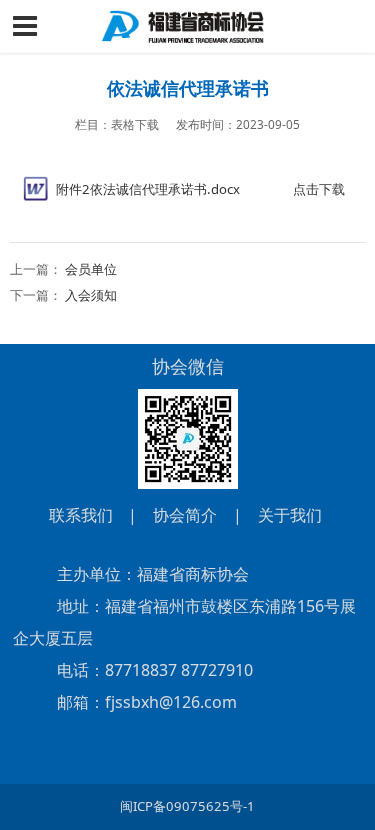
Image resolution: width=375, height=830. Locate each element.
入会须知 (91, 295)
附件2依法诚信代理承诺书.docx (148, 189)
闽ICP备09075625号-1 (187, 806)
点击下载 (319, 189)
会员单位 (91, 269)
